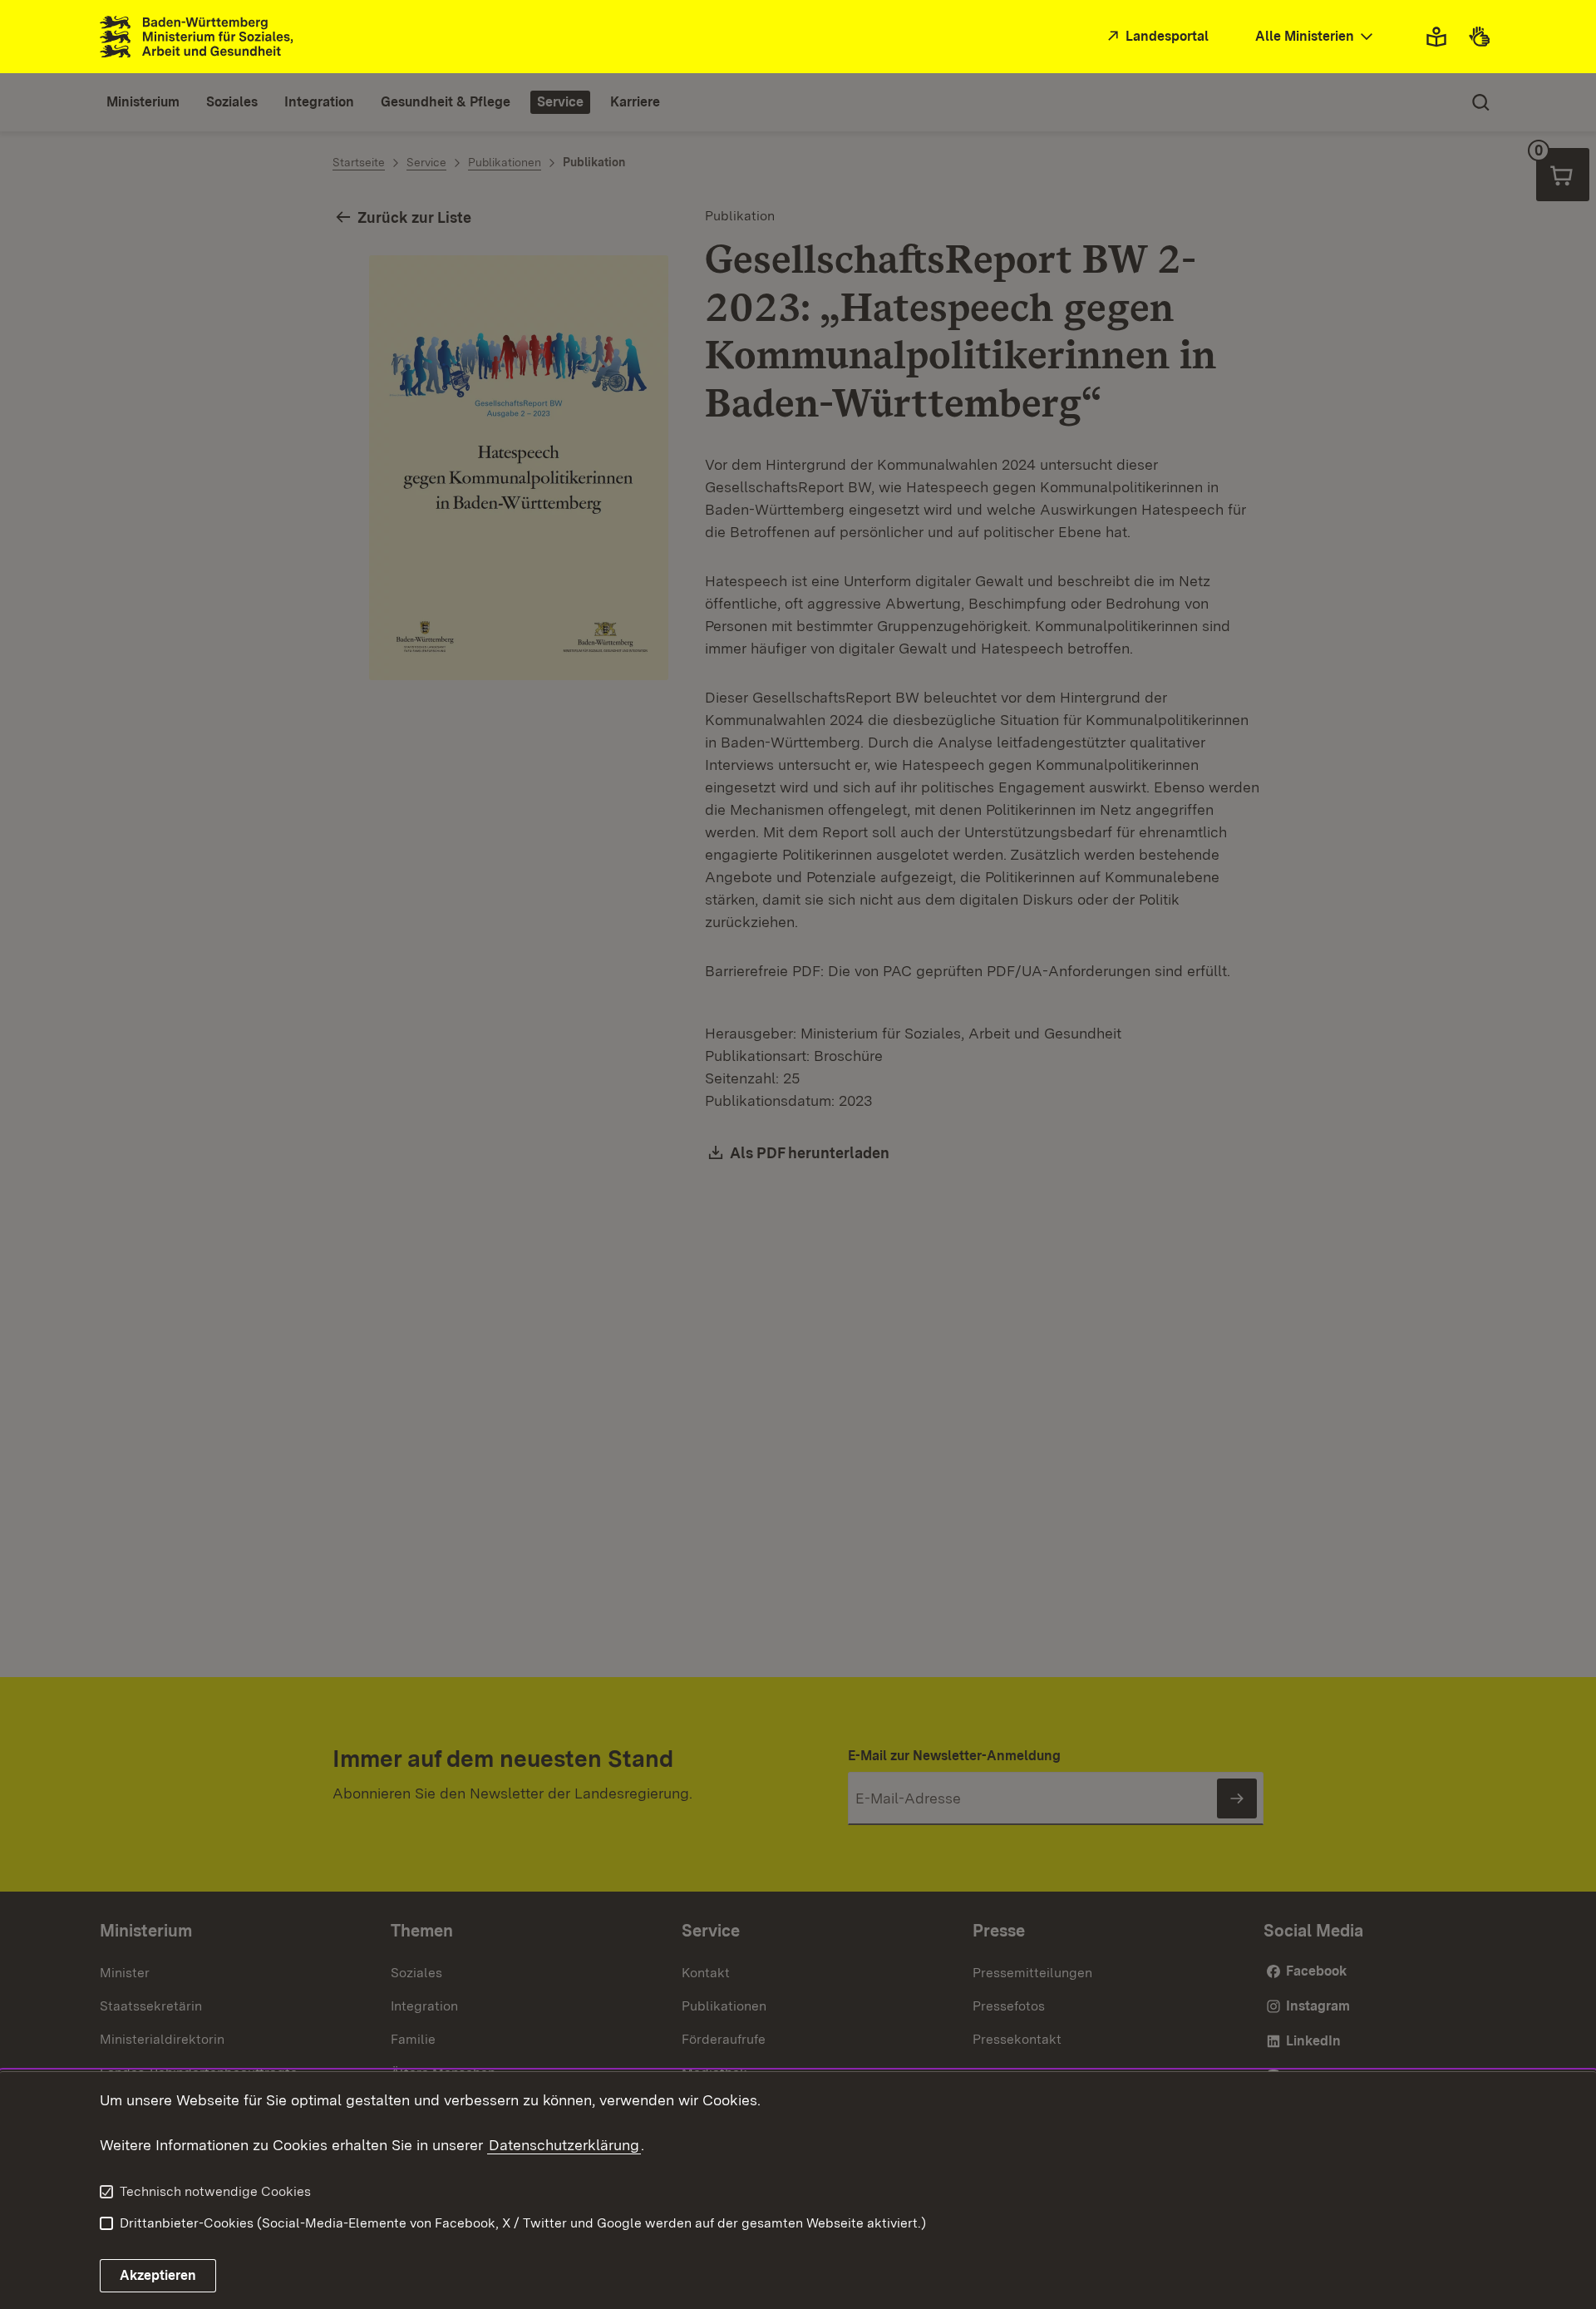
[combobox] (1316, 37)
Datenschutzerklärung (564, 2145)
